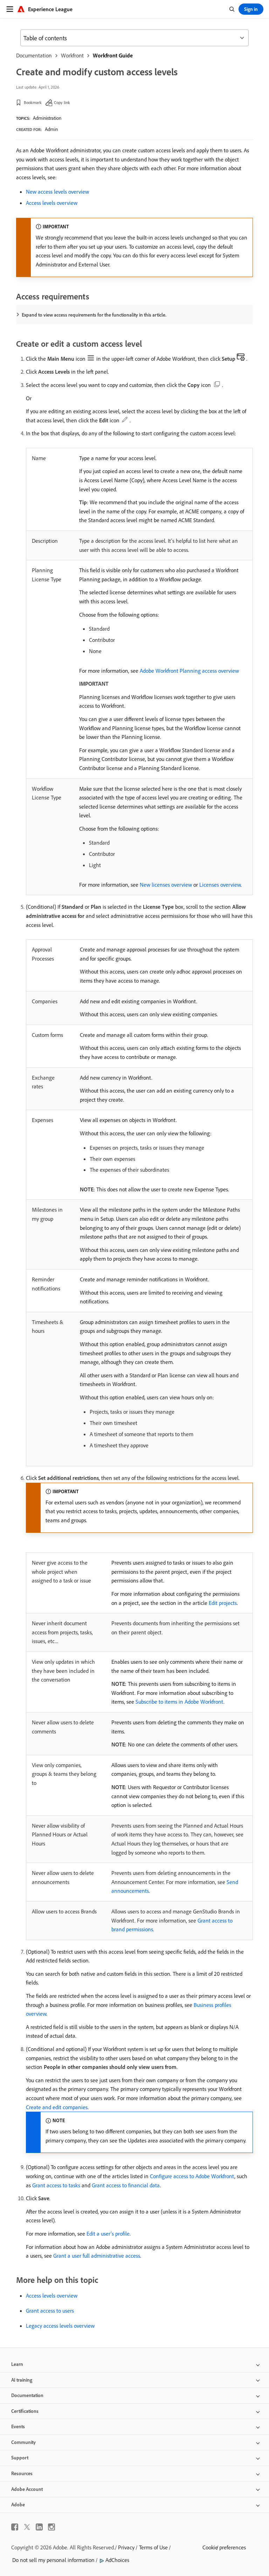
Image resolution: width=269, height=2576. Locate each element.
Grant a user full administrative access (97, 2256)
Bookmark (33, 102)
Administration (47, 118)
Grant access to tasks (56, 2185)
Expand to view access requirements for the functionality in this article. (94, 315)
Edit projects (223, 1603)
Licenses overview (220, 885)
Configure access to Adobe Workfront (192, 2176)
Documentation (34, 55)
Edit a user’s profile (108, 2234)
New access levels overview (57, 192)
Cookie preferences (224, 2547)
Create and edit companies (57, 2107)
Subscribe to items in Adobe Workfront (180, 1702)
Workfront (72, 55)
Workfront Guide (113, 55)
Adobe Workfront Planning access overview (189, 671)
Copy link (62, 102)
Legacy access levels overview (60, 2326)
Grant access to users (50, 2311)
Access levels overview (52, 203)
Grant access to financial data (126, 2185)
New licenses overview (166, 885)
